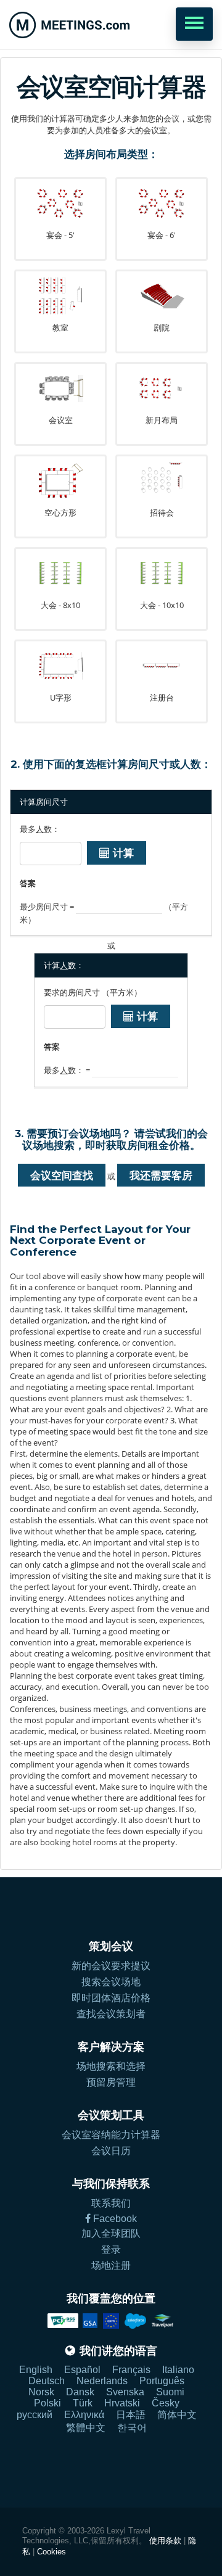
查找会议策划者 (111, 2014)
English (36, 2370)
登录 (111, 2249)
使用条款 (165, 2541)
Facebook (114, 2219)
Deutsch (47, 2381)
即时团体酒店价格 (111, 1998)
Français (131, 2370)
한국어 (132, 2428)
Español (82, 2370)
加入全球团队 (111, 2233)
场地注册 (111, 2265)
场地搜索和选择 (111, 2066)
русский (35, 2415)
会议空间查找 (62, 1175)
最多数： (40, 829)
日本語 (131, 2415)
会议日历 (111, 2151)
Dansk (80, 2392)
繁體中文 (86, 2428)
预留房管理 (111, 2082)
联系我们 (111, 2203)
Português (162, 2381)
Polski (47, 2403)
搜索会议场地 (111, 1982)
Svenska (125, 2392)
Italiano (178, 2370)
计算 (122, 853)
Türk (83, 2403)
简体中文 (177, 2415)
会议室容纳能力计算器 (111, 2135)
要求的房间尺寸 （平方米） (93, 992)
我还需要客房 (161, 1175)
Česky (166, 2403)
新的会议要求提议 (111, 1966)
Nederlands (102, 2381)
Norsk (41, 2392)
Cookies (51, 2552)
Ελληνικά (84, 2415)
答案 (28, 883)
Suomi (170, 2392)
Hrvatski (122, 2403)
